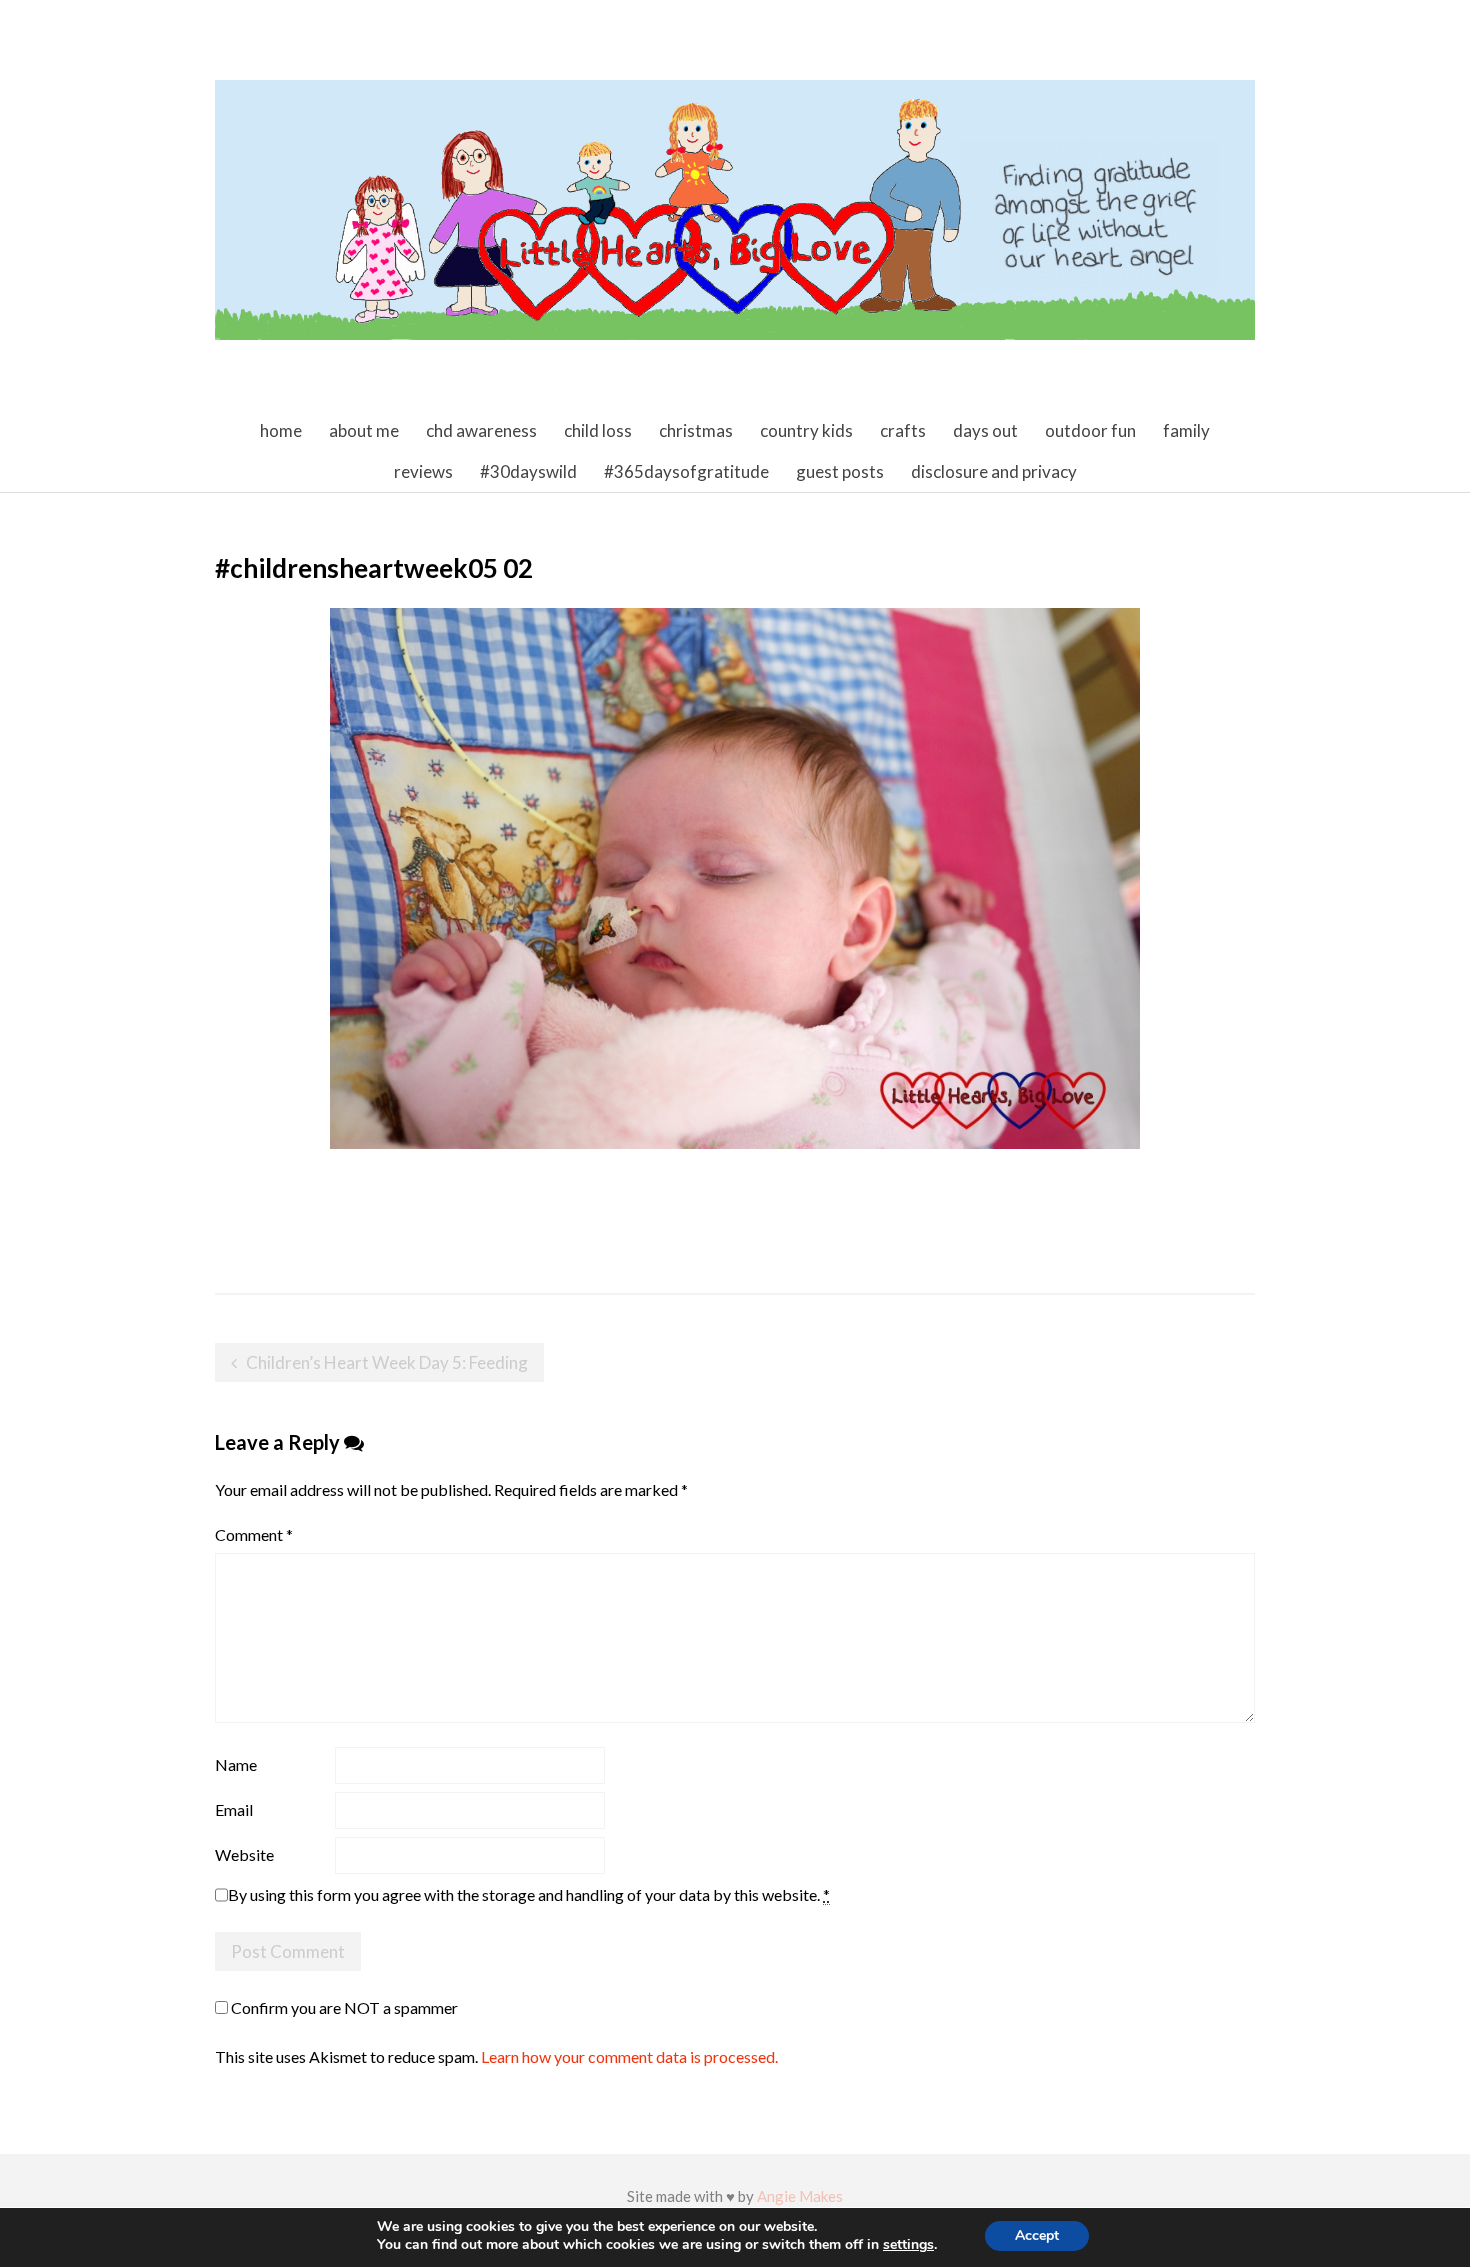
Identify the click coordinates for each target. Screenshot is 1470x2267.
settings (908, 2245)
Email (234, 1809)
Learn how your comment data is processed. (629, 2056)
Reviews (423, 471)
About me (364, 430)
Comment (254, 1534)
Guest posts (840, 471)
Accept (1037, 2235)
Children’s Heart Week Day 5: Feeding (387, 1362)
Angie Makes (800, 2196)
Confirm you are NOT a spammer (343, 2007)
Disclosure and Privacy (994, 471)
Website (244, 1854)
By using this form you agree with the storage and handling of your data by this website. (529, 1894)
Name (236, 1764)
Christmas (696, 430)
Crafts (903, 430)
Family (1186, 430)
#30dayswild (528, 471)
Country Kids (806, 430)
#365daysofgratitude (686, 471)
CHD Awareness (481, 430)
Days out (985, 430)
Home (281, 430)
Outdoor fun (1090, 430)
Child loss (598, 430)
